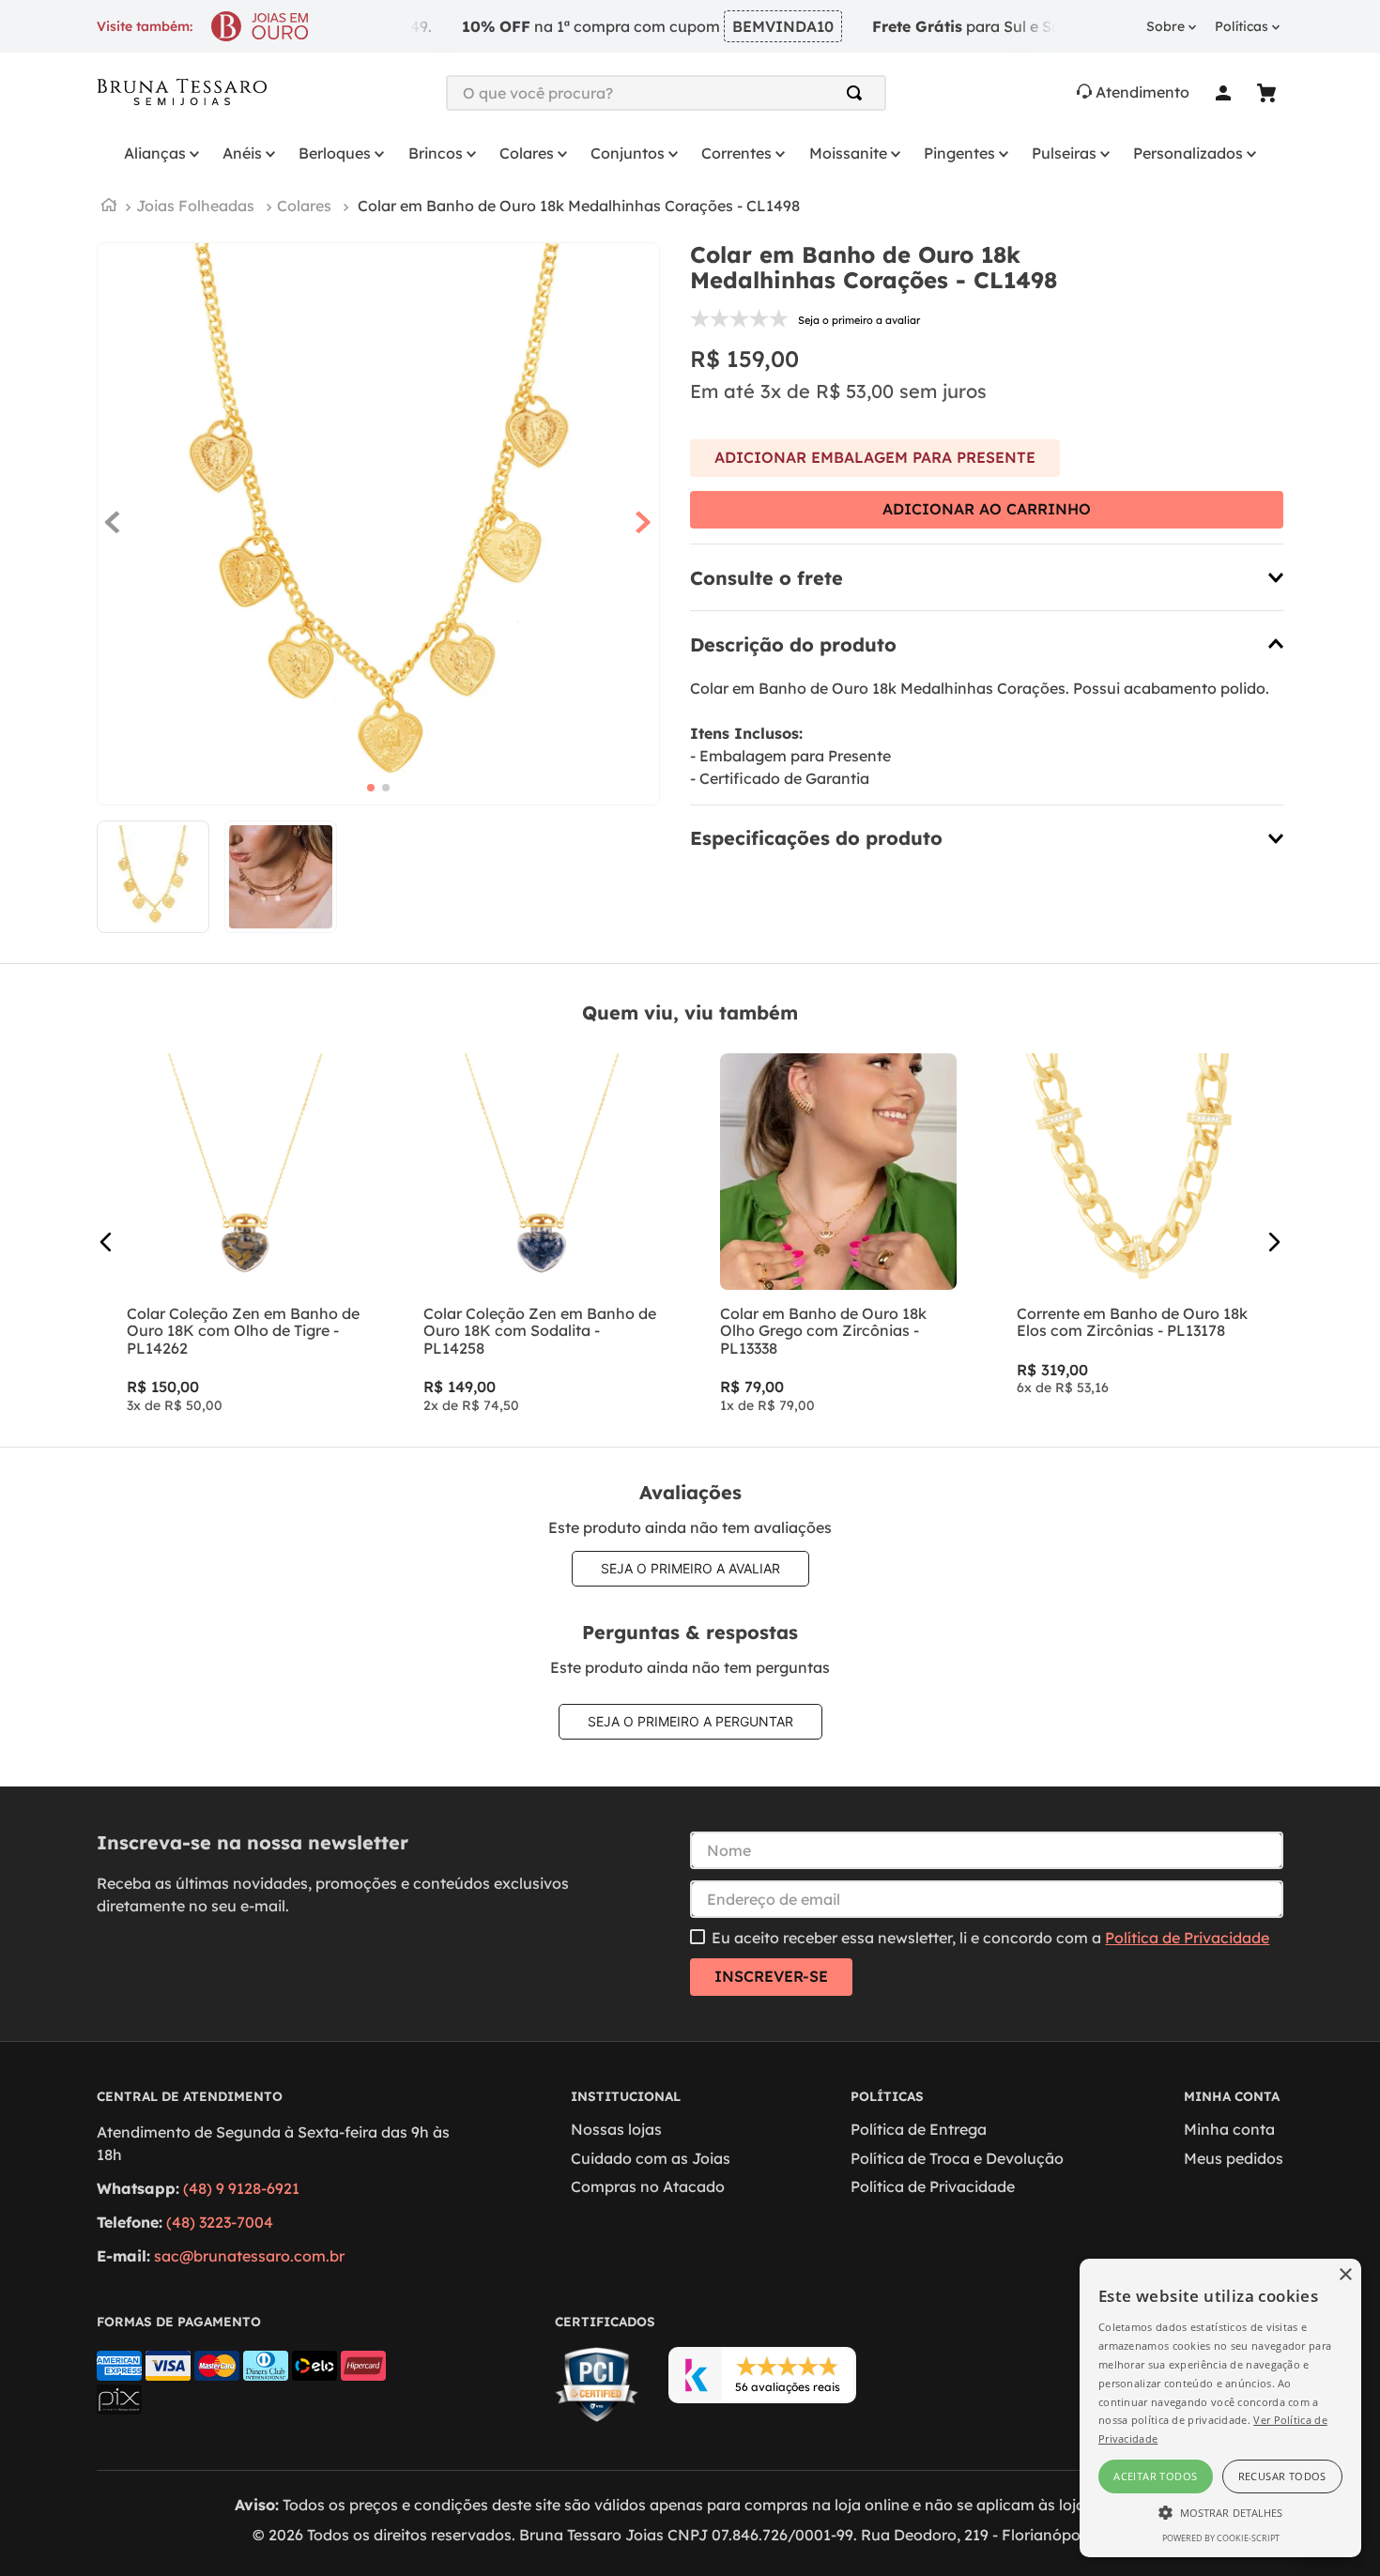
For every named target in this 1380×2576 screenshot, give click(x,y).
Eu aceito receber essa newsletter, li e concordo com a (990, 1938)
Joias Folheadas (195, 206)
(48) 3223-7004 (220, 2222)
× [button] (1345, 2275)
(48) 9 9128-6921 (241, 2188)
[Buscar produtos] (858, 93)
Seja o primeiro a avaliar (690, 1568)
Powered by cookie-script (1221, 2538)
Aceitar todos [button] (1155, 2476)
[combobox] (667, 93)
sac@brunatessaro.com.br (249, 2256)
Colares (304, 206)
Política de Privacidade (1187, 1938)
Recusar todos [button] (1282, 2476)
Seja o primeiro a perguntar (690, 1721)
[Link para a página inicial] (109, 207)
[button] (987, 577)
